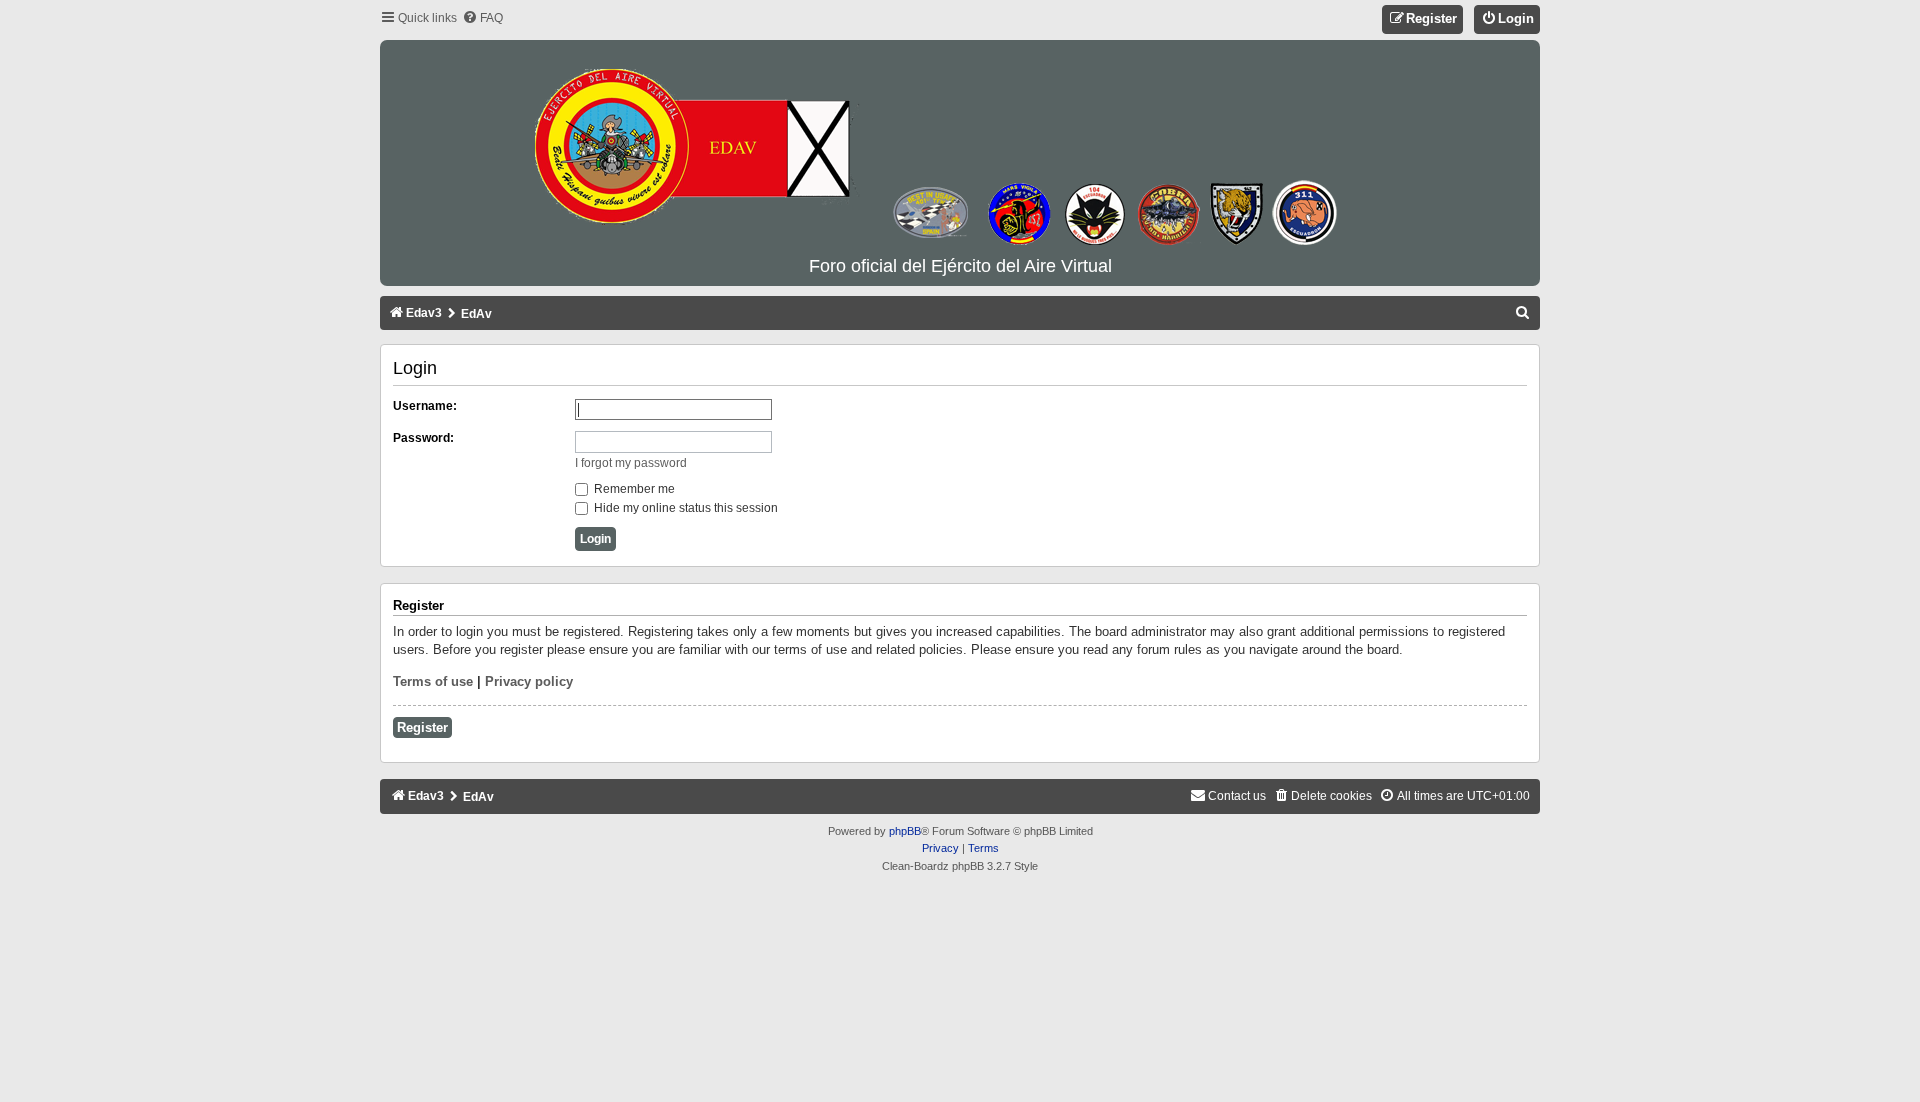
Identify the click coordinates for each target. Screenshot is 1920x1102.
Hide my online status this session (684, 508)
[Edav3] (960, 149)
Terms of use (433, 681)
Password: (423, 438)
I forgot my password (631, 463)
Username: (425, 406)
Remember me (633, 489)
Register (422, 727)
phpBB (905, 831)
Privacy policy (529, 681)
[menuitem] (482, 18)
